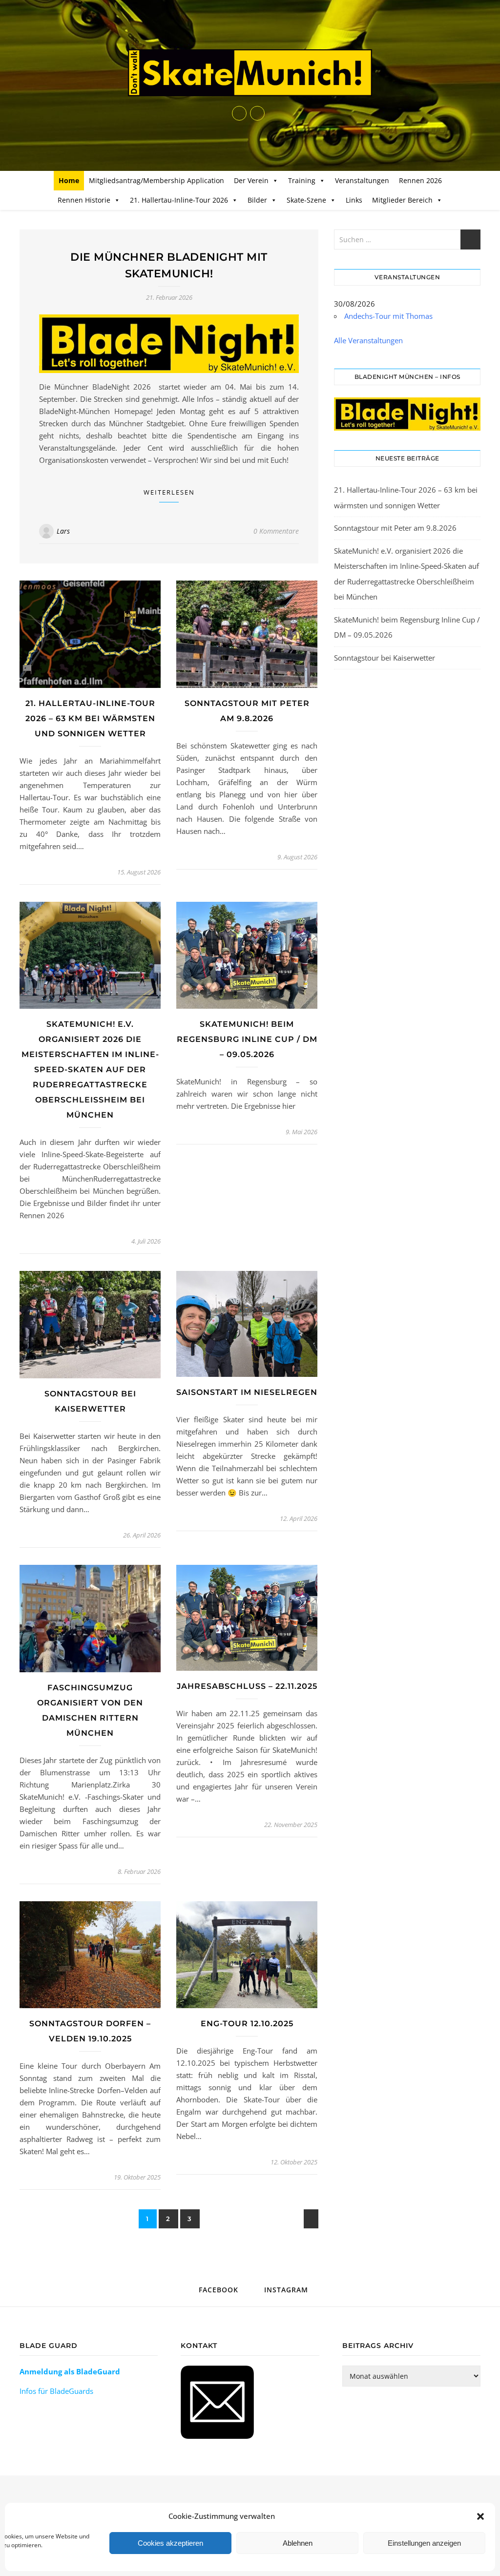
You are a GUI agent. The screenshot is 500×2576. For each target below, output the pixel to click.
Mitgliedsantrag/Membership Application (156, 180)
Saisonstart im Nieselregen (247, 1392)
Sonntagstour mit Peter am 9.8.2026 (395, 528)
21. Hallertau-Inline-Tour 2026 (179, 200)
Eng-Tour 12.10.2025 (247, 2024)
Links (354, 200)
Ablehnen (298, 2543)
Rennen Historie (84, 200)
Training (302, 180)
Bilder (257, 200)
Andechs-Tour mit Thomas (388, 316)
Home (69, 180)
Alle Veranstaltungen (368, 340)
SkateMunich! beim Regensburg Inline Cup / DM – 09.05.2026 (247, 1039)
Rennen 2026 (420, 180)
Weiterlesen (169, 492)
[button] (480, 2516)
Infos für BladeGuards (56, 2391)
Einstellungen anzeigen (424, 2543)
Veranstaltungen (362, 180)
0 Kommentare (276, 531)
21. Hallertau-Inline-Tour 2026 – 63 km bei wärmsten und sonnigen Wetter (90, 718)
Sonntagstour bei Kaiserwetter (385, 658)
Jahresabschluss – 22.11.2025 (247, 1686)
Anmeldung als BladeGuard (70, 2371)
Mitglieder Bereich (402, 200)
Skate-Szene (306, 200)
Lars (63, 531)
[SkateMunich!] (250, 73)
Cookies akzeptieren (170, 2543)
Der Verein (251, 180)
